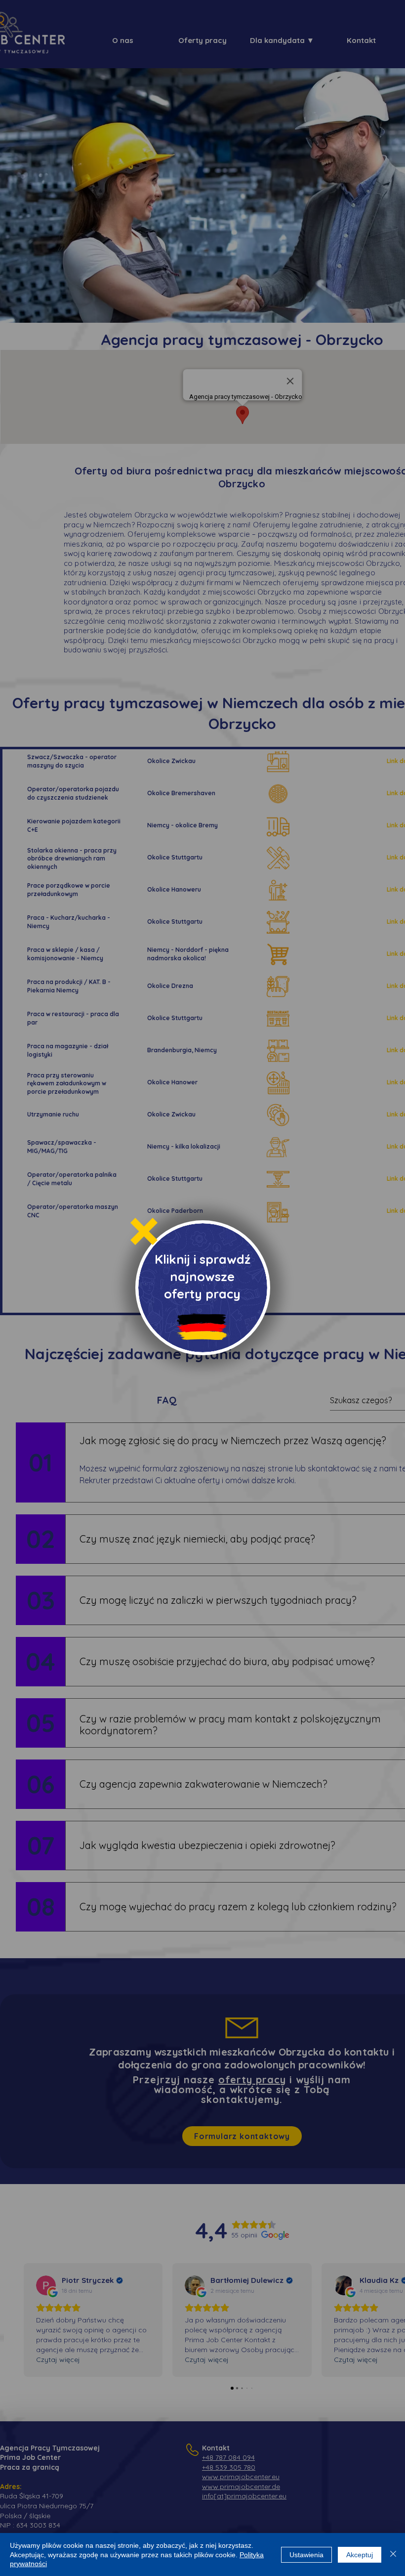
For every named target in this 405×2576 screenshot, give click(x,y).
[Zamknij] (393, 2555)
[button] (144, 1231)
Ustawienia (306, 2555)
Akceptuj (360, 2555)
